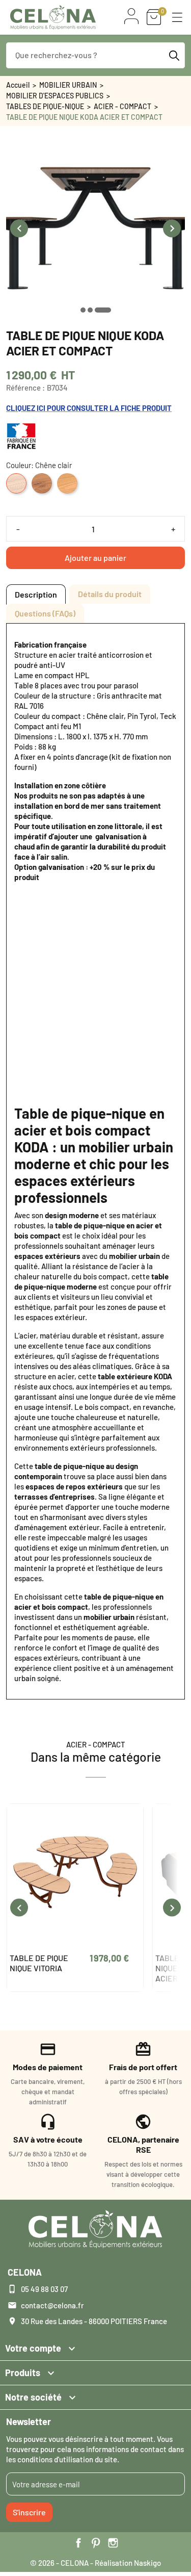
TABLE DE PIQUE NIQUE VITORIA (39, 1963)
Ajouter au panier (95, 558)
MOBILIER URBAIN (68, 85)
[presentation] (19, 228)
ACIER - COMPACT (122, 106)
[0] (154, 17)
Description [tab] (36, 594)
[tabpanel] (95, 1161)
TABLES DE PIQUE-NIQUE (45, 106)
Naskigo (147, 2563)
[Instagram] (113, 2543)
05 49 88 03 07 (44, 2289)
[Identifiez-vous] (131, 16)
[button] (177, 17)
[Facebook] (78, 2543)
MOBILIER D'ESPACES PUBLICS (55, 96)
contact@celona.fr (52, 2305)
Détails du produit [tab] (110, 594)
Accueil (18, 85)
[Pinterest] (96, 2543)
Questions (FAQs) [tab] (45, 613)
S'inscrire (29, 2512)
